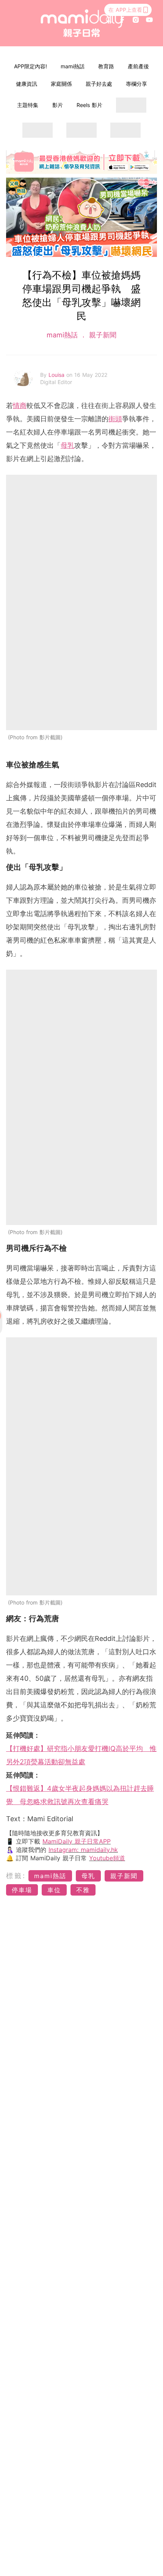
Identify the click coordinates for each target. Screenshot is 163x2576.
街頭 (115, 419)
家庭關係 (61, 84)
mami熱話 (73, 66)
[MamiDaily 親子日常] (82, 23)
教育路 (106, 66)
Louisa (57, 375)
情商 (20, 405)
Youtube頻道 (107, 1858)
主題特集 (28, 105)
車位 (54, 1890)
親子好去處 (99, 84)
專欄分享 (136, 84)
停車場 (22, 1890)
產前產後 (138, 66)
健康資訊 (27, 84)
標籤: (16, 1876)
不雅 (83, 1890)
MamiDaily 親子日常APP (77, 1841)
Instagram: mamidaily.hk (83, 1850)
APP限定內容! (31, 66)
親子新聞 (102, 335)
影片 (58, 105)
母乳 (67, 445)
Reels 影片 (89, 105)
